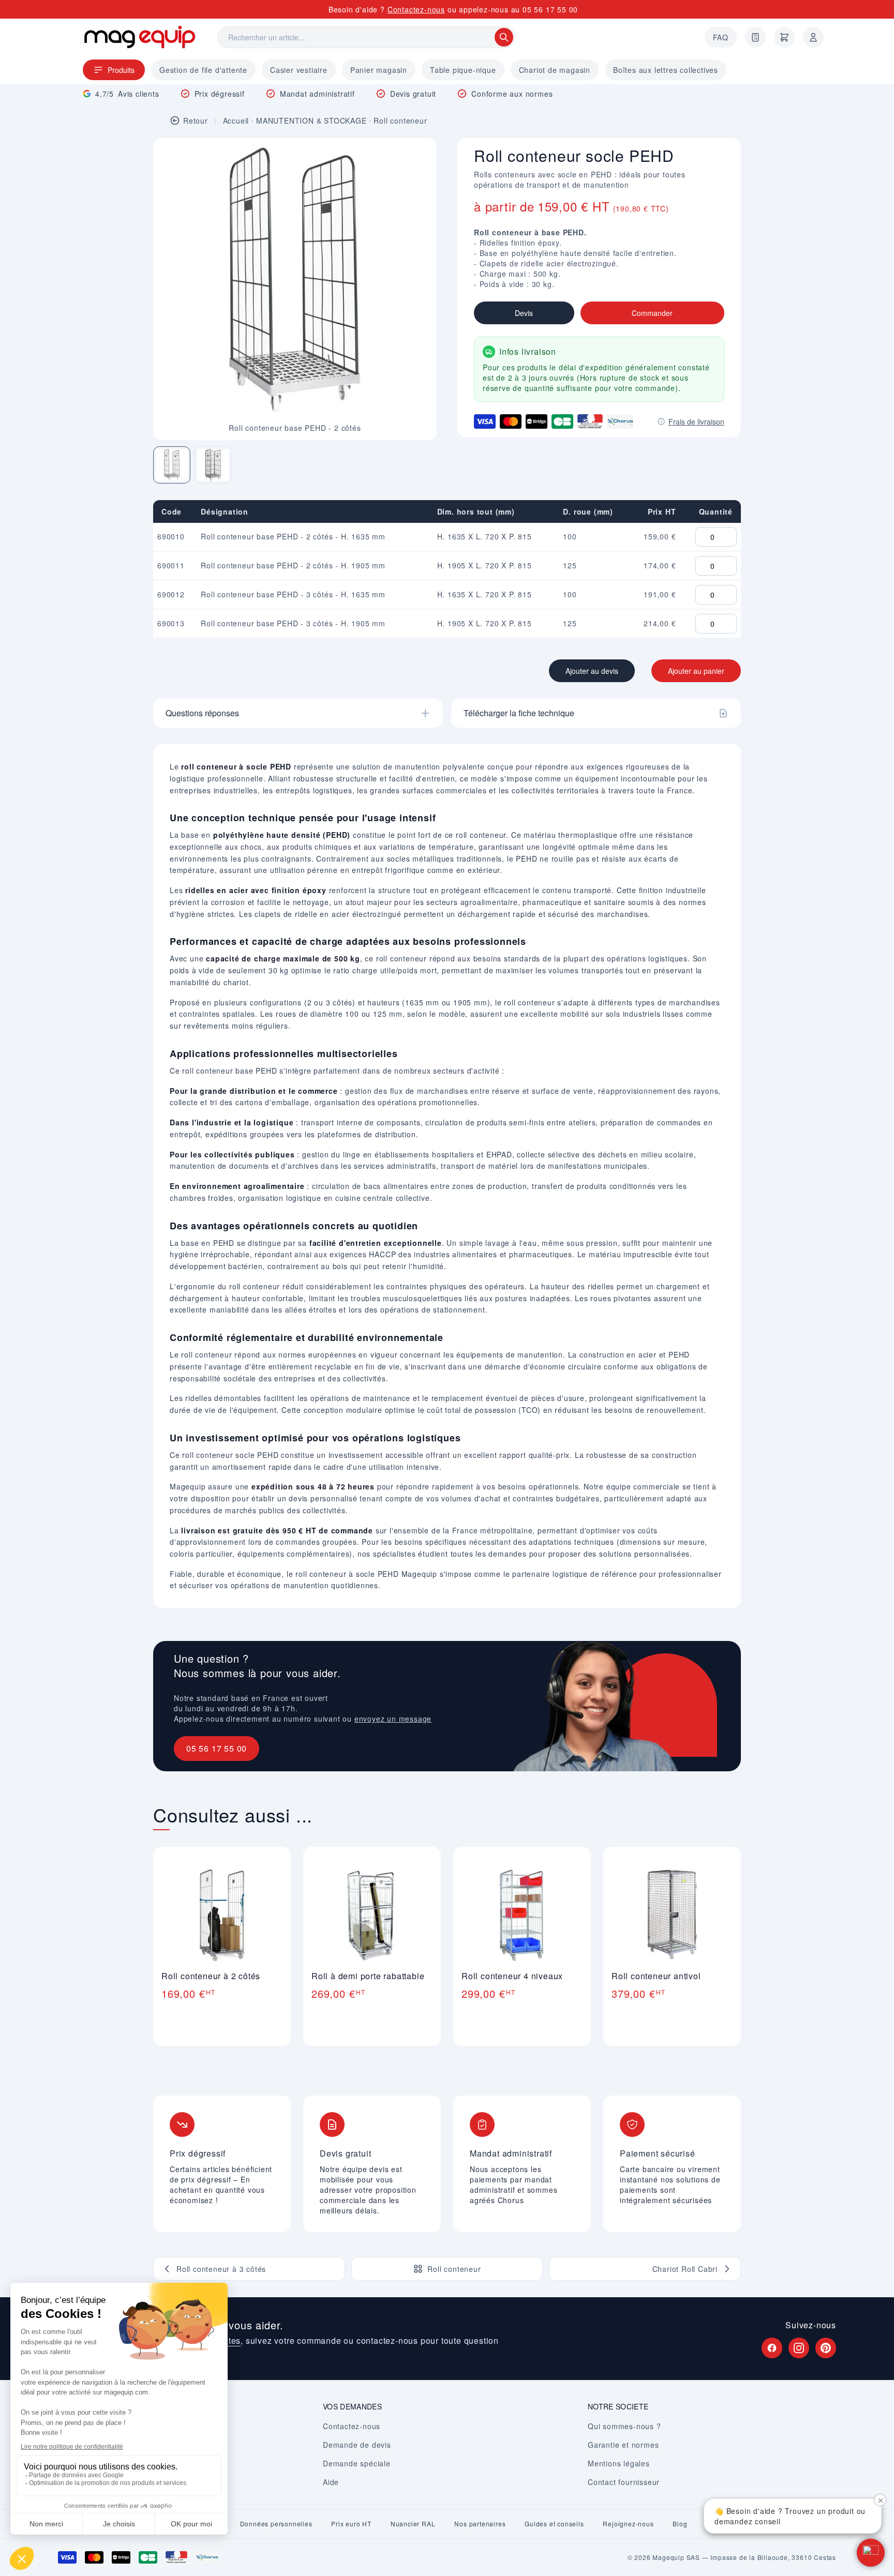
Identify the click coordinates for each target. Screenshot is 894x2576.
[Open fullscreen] (420, 155)
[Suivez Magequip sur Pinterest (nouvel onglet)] (826, 2348)
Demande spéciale (357, 2463)
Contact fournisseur (624, 2482)
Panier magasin (379, 70)
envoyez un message (393, 1719)
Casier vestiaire (299, 70)
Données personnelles (276, 2524)
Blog (680, 2524)
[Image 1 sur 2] (172, 465)
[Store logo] (140, 37)
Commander (652, 313)
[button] (871, 2553)
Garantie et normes (623, 2445)
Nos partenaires (480, 2524)
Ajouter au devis (592, 671)
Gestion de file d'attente (203, 70)
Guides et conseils (554, 2524)
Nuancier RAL (413, 2524)
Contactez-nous (416, 9)
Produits (121, 70)
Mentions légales (619, 2463)
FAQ (721, 37)
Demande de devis (357, 2445)
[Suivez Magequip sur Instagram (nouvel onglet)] (799, 2348)
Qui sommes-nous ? (624, 2426)
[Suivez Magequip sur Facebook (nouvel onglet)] (772, 2348)
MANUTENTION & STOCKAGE (311, 120)
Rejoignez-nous (628, 2524)
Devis (524, 313)
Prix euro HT (351, 2524)
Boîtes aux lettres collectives (666, 70)
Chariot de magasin (555, 70)
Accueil (236, 120)
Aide (331, 2482)
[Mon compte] (813, 37)
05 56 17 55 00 (550, 9)
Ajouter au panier (696, 671)
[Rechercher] (504, 37)
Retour (196, 120)
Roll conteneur (400, 120)
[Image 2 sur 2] (213, 465)
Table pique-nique (463, 70)
